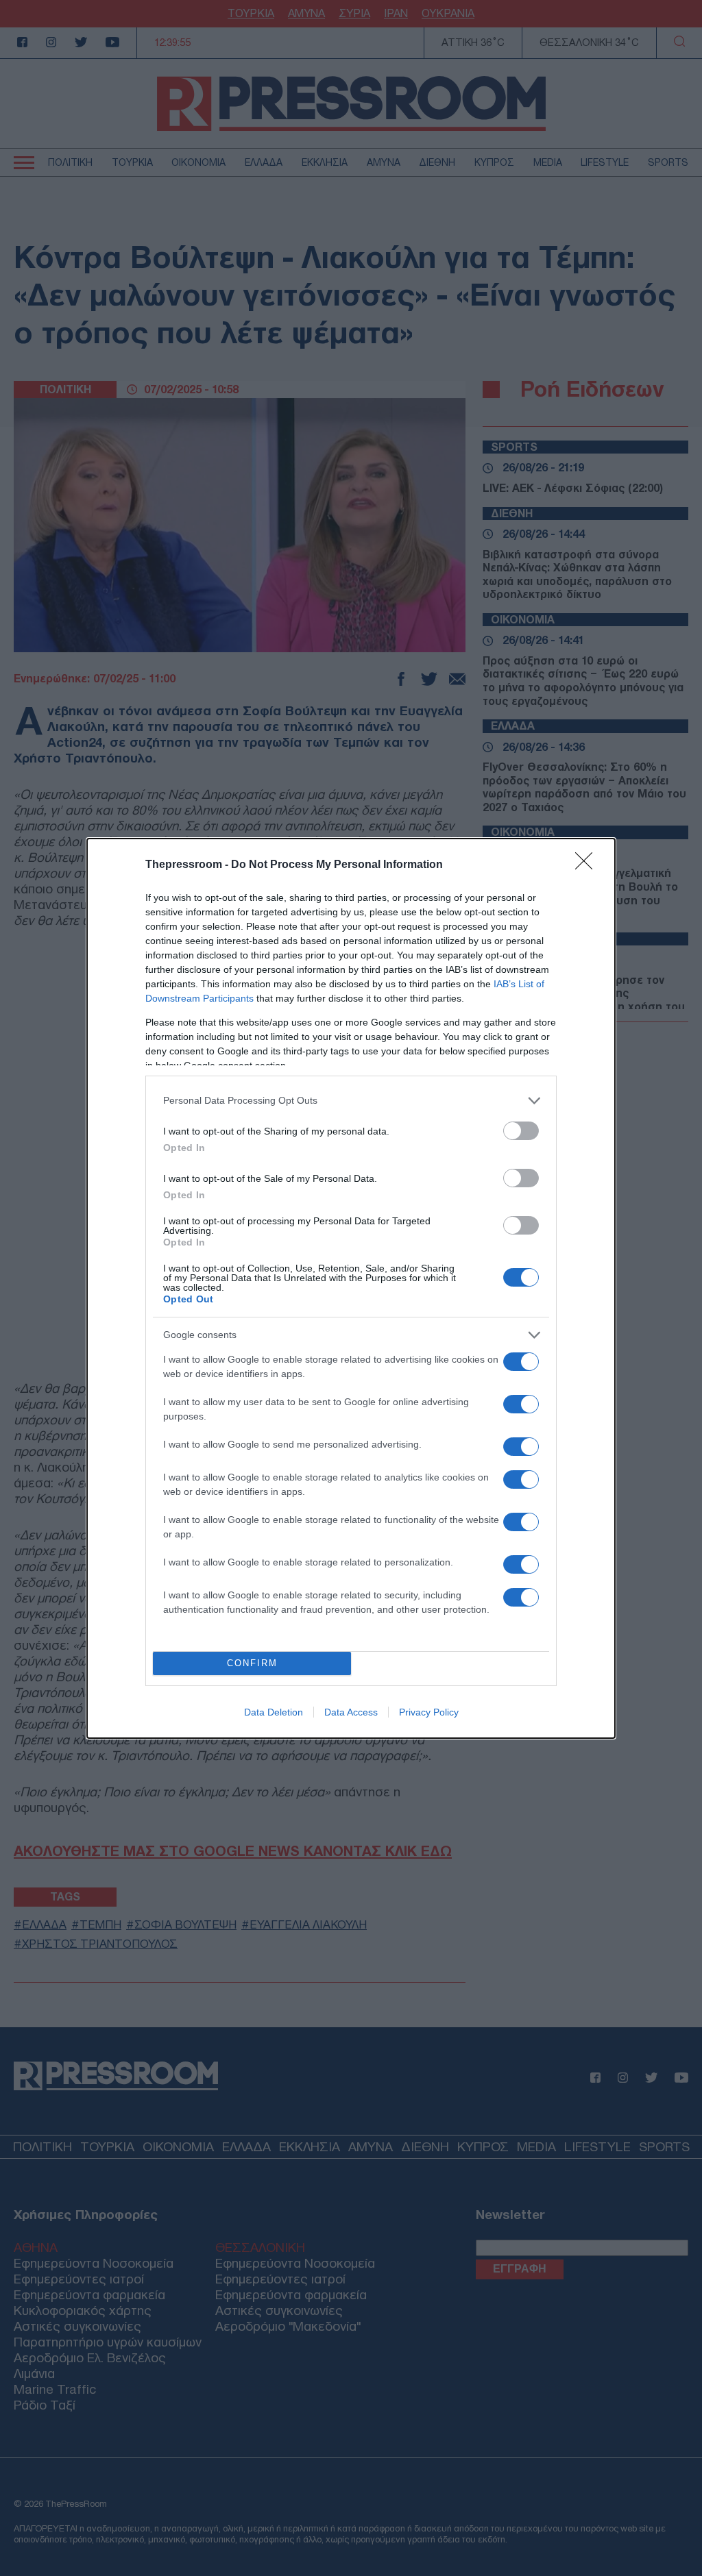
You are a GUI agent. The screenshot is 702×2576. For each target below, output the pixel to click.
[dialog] (351, 1288)
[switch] (521, 1131)
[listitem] (351, 1101)
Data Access (351, 1712)
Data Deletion (274, 1712)
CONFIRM (252, 1663)
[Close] (588, 865)
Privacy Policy (429, 1712)
